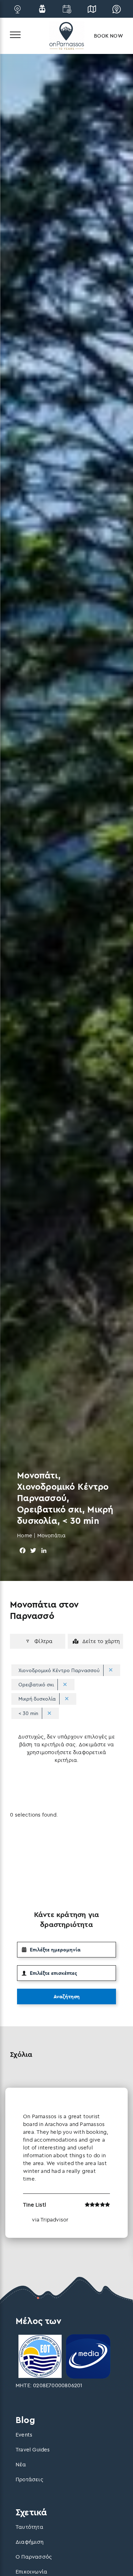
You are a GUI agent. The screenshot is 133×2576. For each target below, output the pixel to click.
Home (25, 1535)
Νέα (21, 2464)
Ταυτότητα (29, 2527)
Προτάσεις (29, 2479)
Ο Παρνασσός (34, 2557)
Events (24, 2435)
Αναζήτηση (67, 1996)
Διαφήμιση (30, 2542)
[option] (66, 2163)
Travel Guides (33, 2449)
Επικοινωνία (31, 2572)
